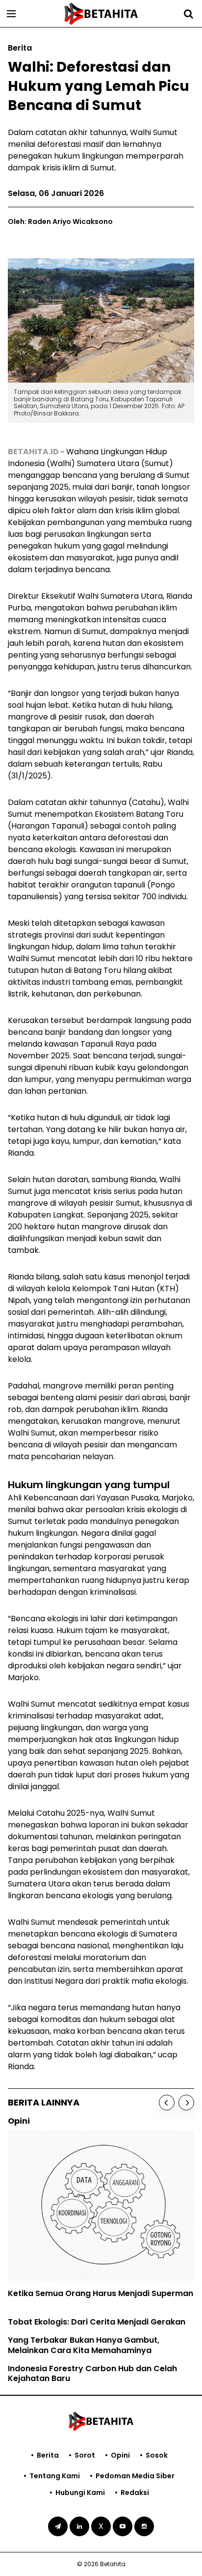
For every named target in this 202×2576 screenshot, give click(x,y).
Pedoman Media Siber (135, 2476)
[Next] (186, 2103)
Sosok (157, 2455)
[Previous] (167, 2103)
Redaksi (135, 2493)
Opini (120, 2455)
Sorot (85, 2455)
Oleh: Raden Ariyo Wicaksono (60, 222)
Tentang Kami (55, 2476)
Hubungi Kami (80, 2493)
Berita (48, 2455)
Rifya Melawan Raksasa (95, 2277)
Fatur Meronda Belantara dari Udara (121, 2295)
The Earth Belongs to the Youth (109, 2258)
